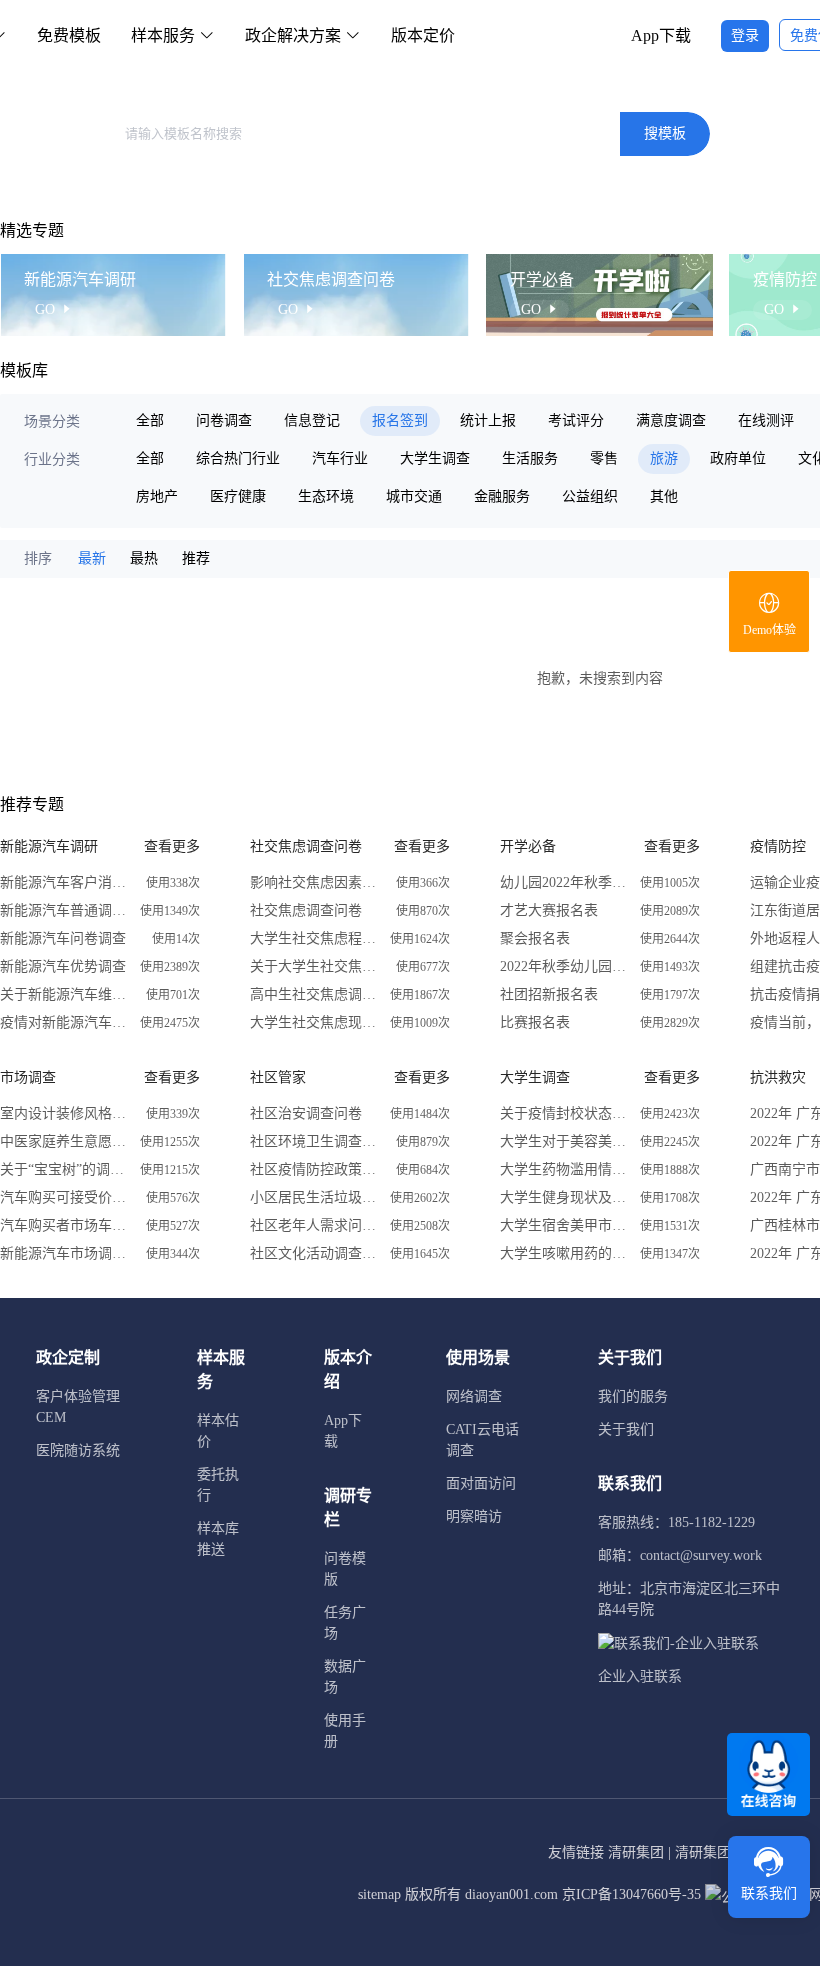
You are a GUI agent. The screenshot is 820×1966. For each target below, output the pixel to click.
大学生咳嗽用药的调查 (565, 1253)
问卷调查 (224, 420)
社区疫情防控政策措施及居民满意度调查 (315, 1169)
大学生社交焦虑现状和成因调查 (315, 1022)
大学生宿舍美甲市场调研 (565, 1225)
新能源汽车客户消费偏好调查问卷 (65, 882)
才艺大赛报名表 (549, 910)
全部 (150, 420)
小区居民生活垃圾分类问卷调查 (315, 1197)
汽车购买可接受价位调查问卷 (65, 1197)
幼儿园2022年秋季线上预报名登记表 (565, 882)
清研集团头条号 (724, 1852)
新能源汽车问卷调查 (63, 938)
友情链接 (576, 1852)
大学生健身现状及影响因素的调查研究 (565, 1197)
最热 (144, 558)
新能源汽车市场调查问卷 (65, 1253)
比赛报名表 (535, 1022)
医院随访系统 (78, 1450)
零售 (604, 458)
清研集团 (636, 1852)
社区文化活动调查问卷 (315, 1253)
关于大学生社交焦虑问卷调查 (315, 966)
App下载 (661, 35)
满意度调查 (671, 420)
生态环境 (326, 496)
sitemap (379, 1894)
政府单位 (738, 458)
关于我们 (626, 1429)
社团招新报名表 (549, 994)
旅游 (664, 458)
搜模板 (665, 133)
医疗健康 (238, 496)
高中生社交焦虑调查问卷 (315, 994)
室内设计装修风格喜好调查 (65, 1113)
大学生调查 (435, 458)
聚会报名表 (535, 938)
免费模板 (69, 35)
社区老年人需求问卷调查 (315, 1225)
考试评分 (576, 420)
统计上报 (488, 420)
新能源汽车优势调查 (63, 966)
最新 (92, 558)
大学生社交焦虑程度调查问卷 (315, 938)
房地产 (157, 496)
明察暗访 (474, 1516)
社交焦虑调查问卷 (306, 910)
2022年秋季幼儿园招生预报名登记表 (565, 966)
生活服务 (530, 458)
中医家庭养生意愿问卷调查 (65, 1141)
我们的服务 (633, 1396)
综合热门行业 (238, 458)
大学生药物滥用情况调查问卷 (565, 1169)
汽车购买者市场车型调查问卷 (65, 1225)
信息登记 (312, 420)
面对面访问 (481, 1483)
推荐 (196, 558)
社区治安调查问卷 (306, 1113)
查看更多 (172, 846)
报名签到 (400, 420)
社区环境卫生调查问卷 (315, 1141)
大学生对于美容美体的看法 (565, 1141)
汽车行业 (340, 458)
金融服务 (502, 496)
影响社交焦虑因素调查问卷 (315, 882)
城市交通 (414, 496)
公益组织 (590, 496)
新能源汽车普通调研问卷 (65, 910)
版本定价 (423, 35)
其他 (664, 496)
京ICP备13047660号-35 (631, 1894)
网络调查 (474, 1396)
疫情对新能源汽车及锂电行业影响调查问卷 (65, 1022)
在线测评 (766, 420)
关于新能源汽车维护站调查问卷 (65, 994)
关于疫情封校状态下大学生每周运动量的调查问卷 (565, 1113)
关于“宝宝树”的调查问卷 (65, 1169)
